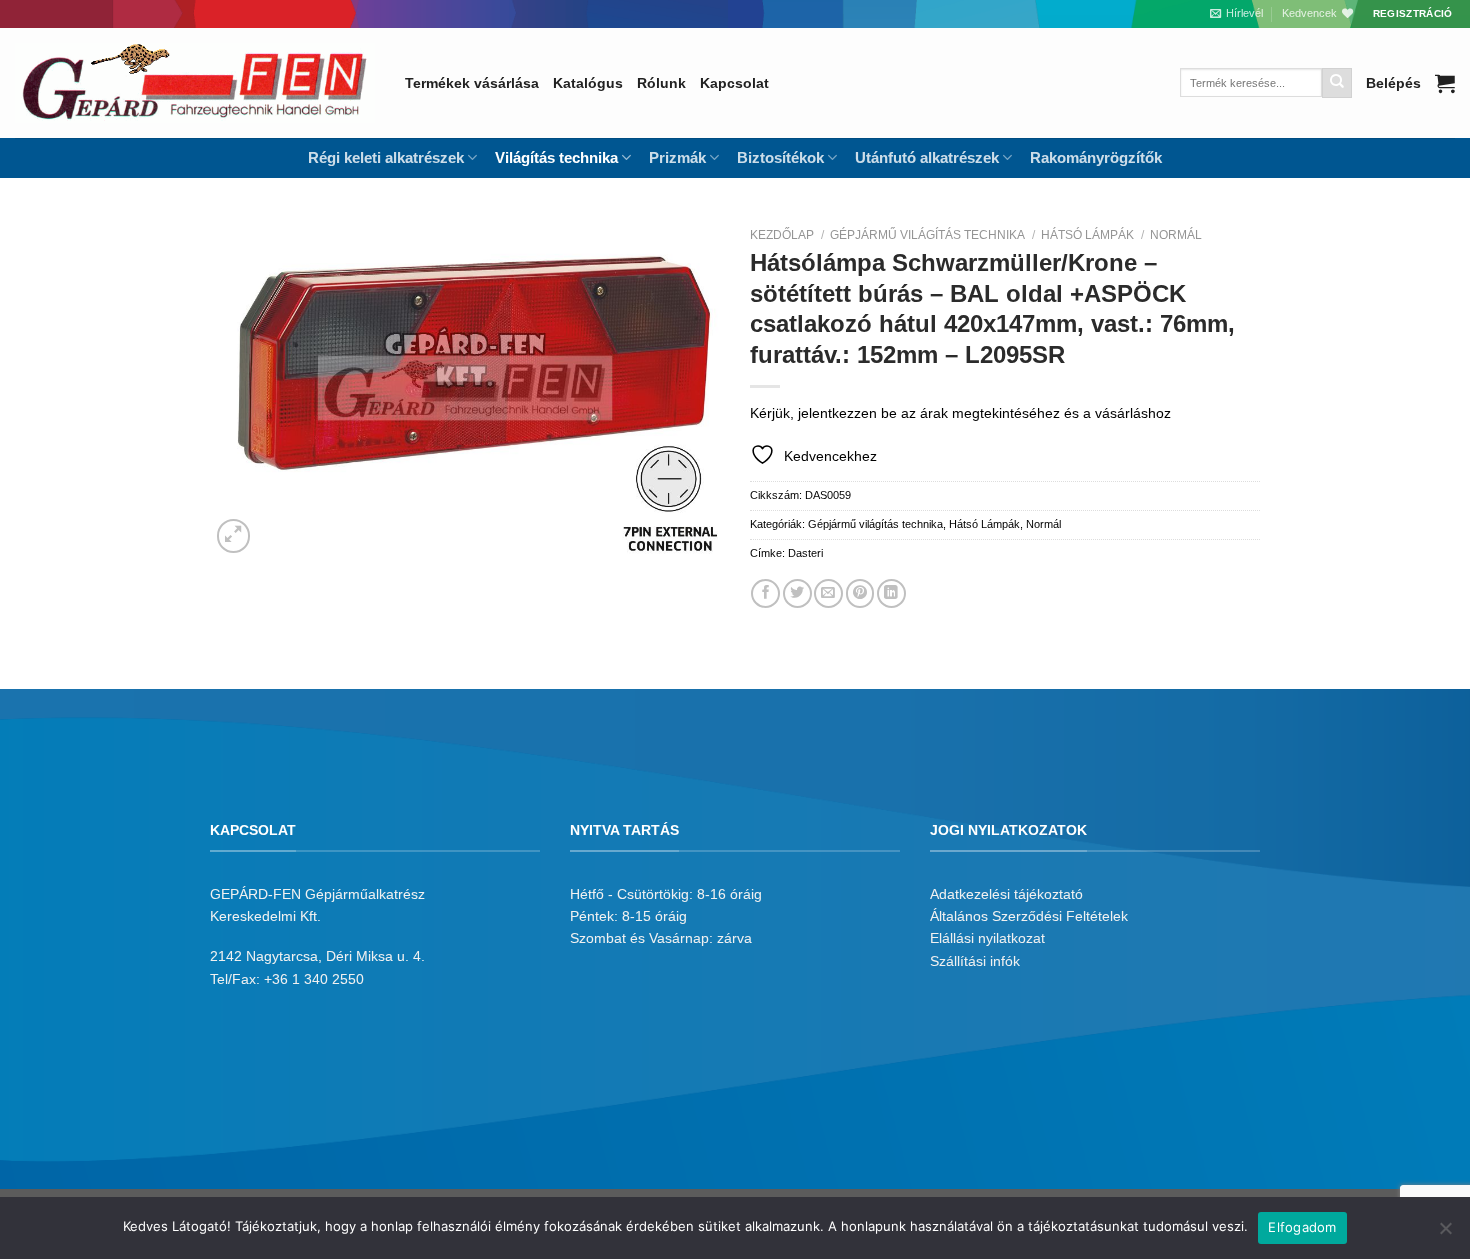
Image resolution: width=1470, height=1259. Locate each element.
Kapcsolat (734, 83)
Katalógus (588, 83)
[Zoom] (234, 536)
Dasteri (805, 553)
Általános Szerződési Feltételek (1029, 916)
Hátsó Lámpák (1087, 235)
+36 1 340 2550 (314, 979)
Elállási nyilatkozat (987, 938)
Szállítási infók (975, 961)
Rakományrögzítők (1096, 157)
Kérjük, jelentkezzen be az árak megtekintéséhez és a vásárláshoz (960, 413)
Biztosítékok (780, 157)
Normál (1176, 235)
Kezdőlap (782, 235)
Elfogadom (1302, 1227)
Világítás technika (556, 157)
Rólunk (661, 83)
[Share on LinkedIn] (891, 593)
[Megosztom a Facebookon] (765, 593)
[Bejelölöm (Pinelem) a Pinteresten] (860, 593)
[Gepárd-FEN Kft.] (195, 83)
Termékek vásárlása (472, 83)
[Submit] (1337, 83)
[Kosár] (1445, 83)
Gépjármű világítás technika (927, 235)
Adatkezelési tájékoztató (1006, 894)
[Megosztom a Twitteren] (797, 593)
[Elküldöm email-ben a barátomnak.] (828, 593)
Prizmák (677, 157)
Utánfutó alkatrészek (927, 157)
